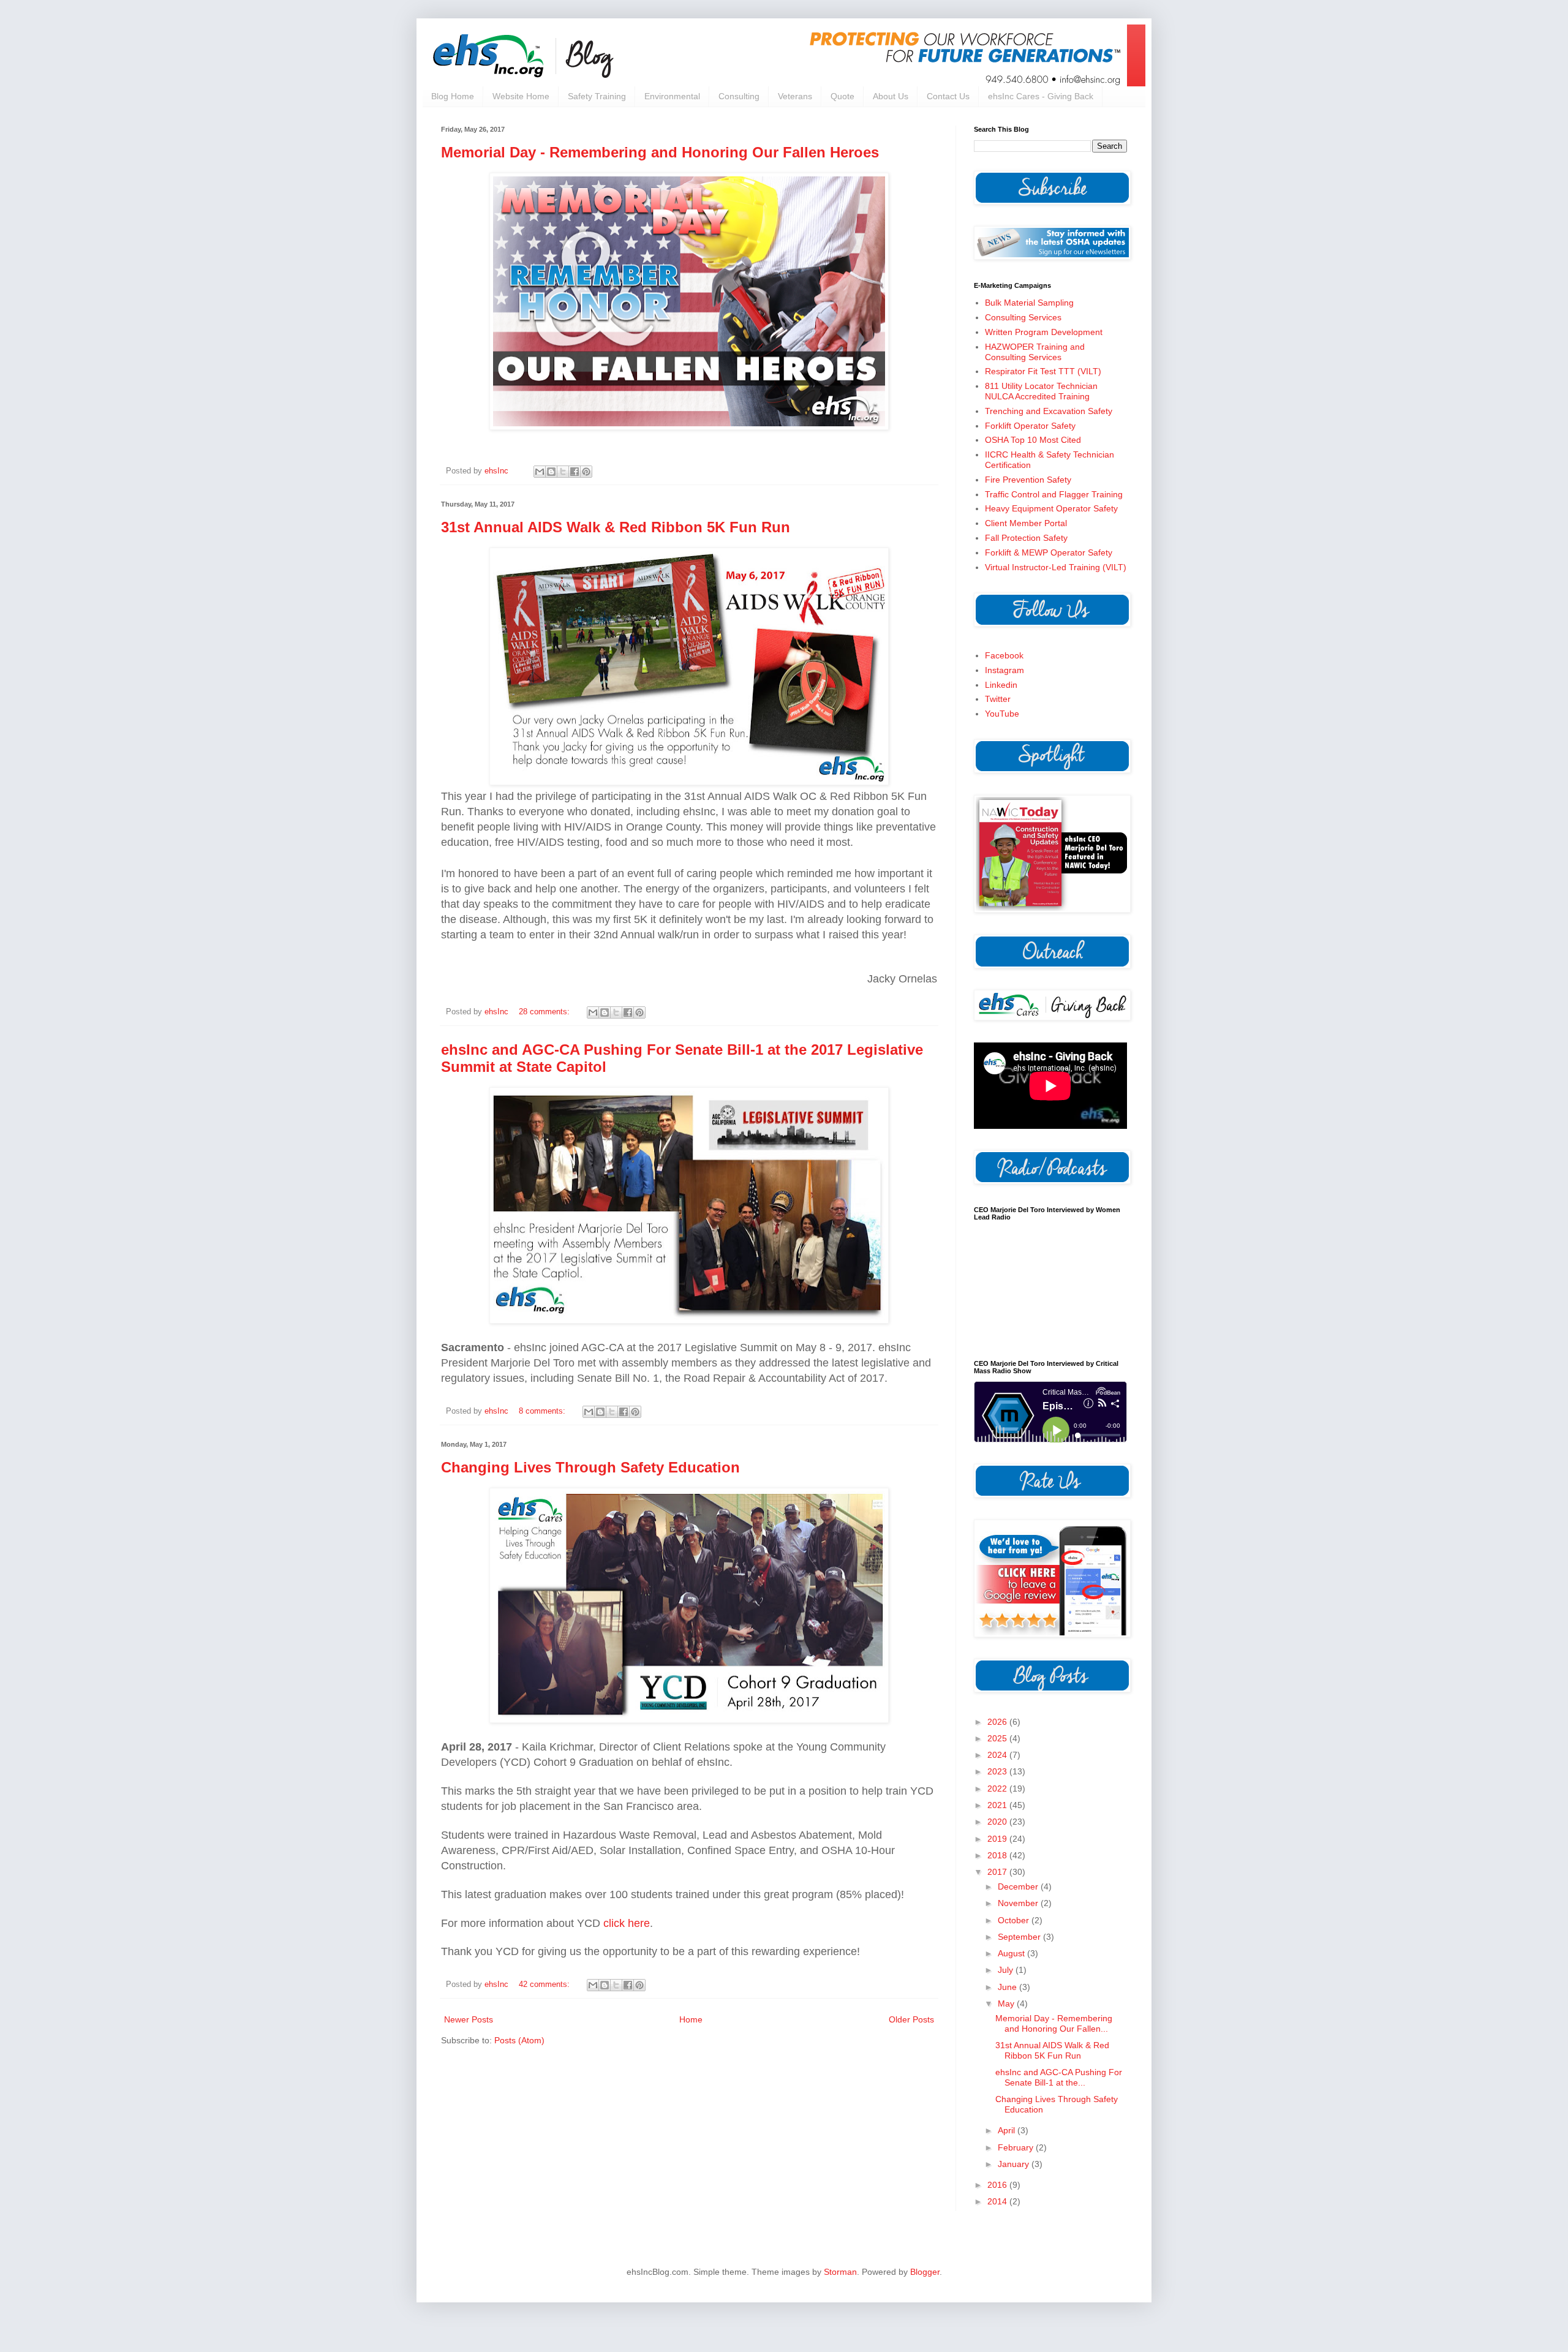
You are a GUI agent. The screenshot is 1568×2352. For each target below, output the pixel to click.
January (1015, 2164)
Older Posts (911, 2019)
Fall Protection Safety (1026, 538)
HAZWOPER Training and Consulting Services (1035, 352)
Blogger (925, 2272)
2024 (998, 1755)
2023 (998, 1771)
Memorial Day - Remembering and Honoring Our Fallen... (1054, 2023)
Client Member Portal (1026, 523)
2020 (998, 1822)
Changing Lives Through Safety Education (590, 1467)
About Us (891, 96)
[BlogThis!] (551, 472)
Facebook (1004, 655)
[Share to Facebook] (575, 472)
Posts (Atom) (519, 2040)
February (1017, 2147)
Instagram (1005, 670)
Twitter (998, 699)
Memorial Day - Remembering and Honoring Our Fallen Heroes (660, 152)
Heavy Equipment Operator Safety (1051, 508)
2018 (998, 1855)
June (1008, 1987)
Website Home (521, 96)
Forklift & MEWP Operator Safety (1049, 552)
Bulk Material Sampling (1029, 303)
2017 (998, 1872)
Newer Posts (469, 2019)
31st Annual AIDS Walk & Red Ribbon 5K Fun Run (616, 527)
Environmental (672, 96)
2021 (998, 1805)
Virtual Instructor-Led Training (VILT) (1056, 567)
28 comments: (545, 1012)
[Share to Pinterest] (586, 472)
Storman (840, 2272)
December (1019, 1887)
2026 (998, 1722)
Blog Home (453, 96)
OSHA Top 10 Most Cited (1033, 440)
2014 (998, 2201)
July (1007, 1970)
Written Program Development (1044, 332)
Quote (842, 96)
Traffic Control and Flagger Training (1054, 494)
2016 (998, 2185)
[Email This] (540, 472)
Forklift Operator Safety (1030, 426)
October (1015, 1920)
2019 (998, 1839)
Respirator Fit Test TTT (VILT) (1043, 371)
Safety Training (597, 96)
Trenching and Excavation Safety (1049, 411)
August (1012, 1953)
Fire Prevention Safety (1028, 480)
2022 (998, 1789)
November (1019, 1903)
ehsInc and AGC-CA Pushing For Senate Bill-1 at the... (1059, 2077)
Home (691, 2019)
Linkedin (1001, 685)
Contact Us (948, 96)
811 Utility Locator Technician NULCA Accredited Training (1041, 391)
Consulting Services (1023, 317)
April (1008, 2130)
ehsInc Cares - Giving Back (1041, 96)
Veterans (795, 96)
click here (627, 1923)
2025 (998, 1738)
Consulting (739, 96)
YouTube (1002, 714)
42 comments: (545, 1985)
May (1007, 2003)
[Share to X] (563, 472)
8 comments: (543, 1411)
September (1020, 1937)
